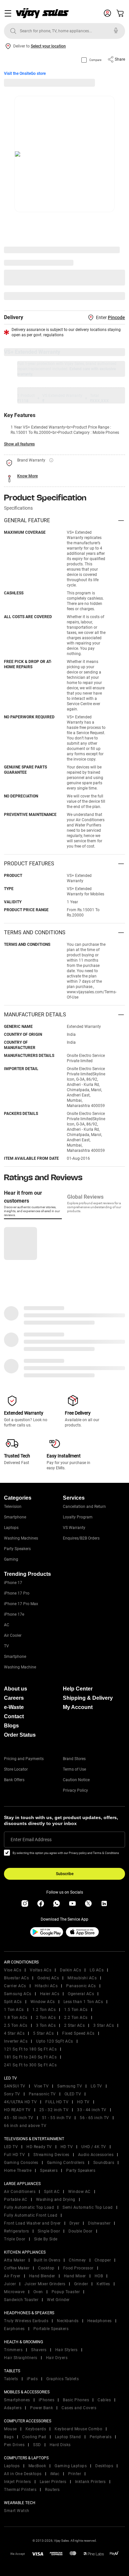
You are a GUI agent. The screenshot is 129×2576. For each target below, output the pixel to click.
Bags (9, 2437)
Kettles (103, 2284)
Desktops (104, 2466)
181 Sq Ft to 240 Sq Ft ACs (30, 2057)
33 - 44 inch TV (92, 2110)
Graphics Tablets (63, 2379)
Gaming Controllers (66, 2163)
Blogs (11, 1726)
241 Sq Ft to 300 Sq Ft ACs (30, 2065)
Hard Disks (60, 2445)
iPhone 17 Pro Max (21, 1604)
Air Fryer (12, 2276)
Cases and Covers (79, 2408)
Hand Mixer (75, 2276)
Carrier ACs (15, 1986)
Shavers (39, 2350)
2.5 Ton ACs (16, 2025)
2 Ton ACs (46, 2018)
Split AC (52, 2192)
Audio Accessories (96, 2155)
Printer (75, 2474)
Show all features (19, 444)
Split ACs (13, 2002)
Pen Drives (14, 2445)
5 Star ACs (43, 2033)
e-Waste (14, 1707)
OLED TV (73, 2094)
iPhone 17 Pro (17, 1593)
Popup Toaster (66, 2292)
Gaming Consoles (21, 2163)
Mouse (10, 2429)
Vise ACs (13, 1970)
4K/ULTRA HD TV (20, 2102)
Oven (38, 2292)
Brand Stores (74, 1759)
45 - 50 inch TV (19, 2118)
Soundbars (104, 2163)
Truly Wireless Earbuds (26, 2321)
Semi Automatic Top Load (88, 2207)
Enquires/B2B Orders (81, 1538)
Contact (14, 1716)
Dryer (75, 2223)
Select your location (48, 46)
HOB (99, 2276)
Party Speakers (17, 1549)
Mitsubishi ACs (82, 1978)
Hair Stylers (66, 2350)
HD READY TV (17, 2110)
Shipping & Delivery (88, 1698)
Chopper (103, 2260)
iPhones (47, 2400)
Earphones (14, 2329)
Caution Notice (76, 1780)
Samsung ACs (18, 1994)
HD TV (83, 2102)
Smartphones (17, 2400)
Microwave (14, 2292)
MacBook (37, 2466)
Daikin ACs (70, 1970)
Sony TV (12, 2094)
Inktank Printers (90, 2482)
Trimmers (13, 2350)
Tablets (11, 2379)
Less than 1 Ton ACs (83, 2002)
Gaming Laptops (71, 2466)
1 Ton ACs (14, 2010)
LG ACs (97, 1970)
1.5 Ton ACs (76, 2010)
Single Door (49, 2231)
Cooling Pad (34, 2437)
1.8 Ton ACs (16, 2018)
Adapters (13, 2408)
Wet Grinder (58, 2300)
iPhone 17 (13, 1583)
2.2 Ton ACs (76, 2018)
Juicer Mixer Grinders (45, 2284)
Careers (14, 1698)
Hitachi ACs (46, 1986)
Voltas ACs (41, 1970)
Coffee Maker (17, 2268)
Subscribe (65, 1874)
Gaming (11, 1559)
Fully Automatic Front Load (31, 2215)
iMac (55, 2474)
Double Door (81, 2231)
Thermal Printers (20, 2490)
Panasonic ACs (81, 1986)
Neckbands (68, 2321)
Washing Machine (20, 1667)
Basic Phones (76, 2400)
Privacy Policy (75, 1790)
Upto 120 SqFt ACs (55, 2041)
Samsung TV (70, 2086)
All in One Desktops (23, 2474)
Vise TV (42, 2086)
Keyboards (36, 2429)
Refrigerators (17, 2231)
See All (115, 296)
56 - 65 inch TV (94, 2118)
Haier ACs (50, 1994)
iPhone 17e (14, 1614)
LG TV (96, 2086)
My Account (78, 1707)
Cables (104, 2400)
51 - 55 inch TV (57, 2118)
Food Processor (78, 2268)
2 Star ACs (74, 2025)
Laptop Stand (68, 2437)
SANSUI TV (15, 2086)
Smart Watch (17, 2511)
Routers (52, 2490)
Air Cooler (13, 1635)
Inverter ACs (16, 2041)
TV (6, 1646)
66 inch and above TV (25, 2126)
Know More (27, 476)
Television (13, 1507)
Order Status (20, 1735)
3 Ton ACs (46, 2025)
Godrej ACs (48, 1978)
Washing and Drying (56, 2200)
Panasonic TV (42, 2094)
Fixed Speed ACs (78, 2033)
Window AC (79, 2192)
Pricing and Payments (24, 1759)
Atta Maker (15, 2260)
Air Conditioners (20, 2192)
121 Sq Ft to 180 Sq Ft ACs (30, 2049)
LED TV (11, 2147)
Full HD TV (14, 2155)
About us (16, 1689)
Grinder (81, 2284)
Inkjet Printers (18, 2482)
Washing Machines (21, 1538)
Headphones (100, 2321)
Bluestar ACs (16, 1978)
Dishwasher (99, 2223)
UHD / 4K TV (94, 2147)
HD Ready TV (39, 2147)
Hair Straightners (21, 2358)
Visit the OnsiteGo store (25, 74)
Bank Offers (14, 1780)
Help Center (78, 1689)
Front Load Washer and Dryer (32, 2223)
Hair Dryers (57, 2358)
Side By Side (46, 2239)
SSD (37, 2445)
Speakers (49, 2171)
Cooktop (46, 2268)
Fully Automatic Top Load (29, 2207)
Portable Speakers (51, 2329)
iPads (32, 2379)
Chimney (77, 2260)
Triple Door (15, 2239)
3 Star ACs (104, 2025)
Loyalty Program (78, 1517)
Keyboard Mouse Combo (78, 2429)
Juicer (10, 2284)
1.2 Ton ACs (44, 2010)
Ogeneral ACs (81, 1994)
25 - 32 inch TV (54, 2110)
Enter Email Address (31, 1840)
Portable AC (16, 2200)
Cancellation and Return (84, 1507)
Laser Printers (53, 2482)
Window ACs (43, 2002)
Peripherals (101, 2437)
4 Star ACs (14, 2033)
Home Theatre (18, 2171)
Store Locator (16, 1769)
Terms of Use (74, 1769)
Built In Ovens (47, 2260)
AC (7, 1625)
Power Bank (42, 2408)
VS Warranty (74, 1528)
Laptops (11, 1528)
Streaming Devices (51, 2155)
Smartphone (15, 1517)
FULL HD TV (57, 2102)
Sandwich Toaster (21, 2300)
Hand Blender (42, 2276)
